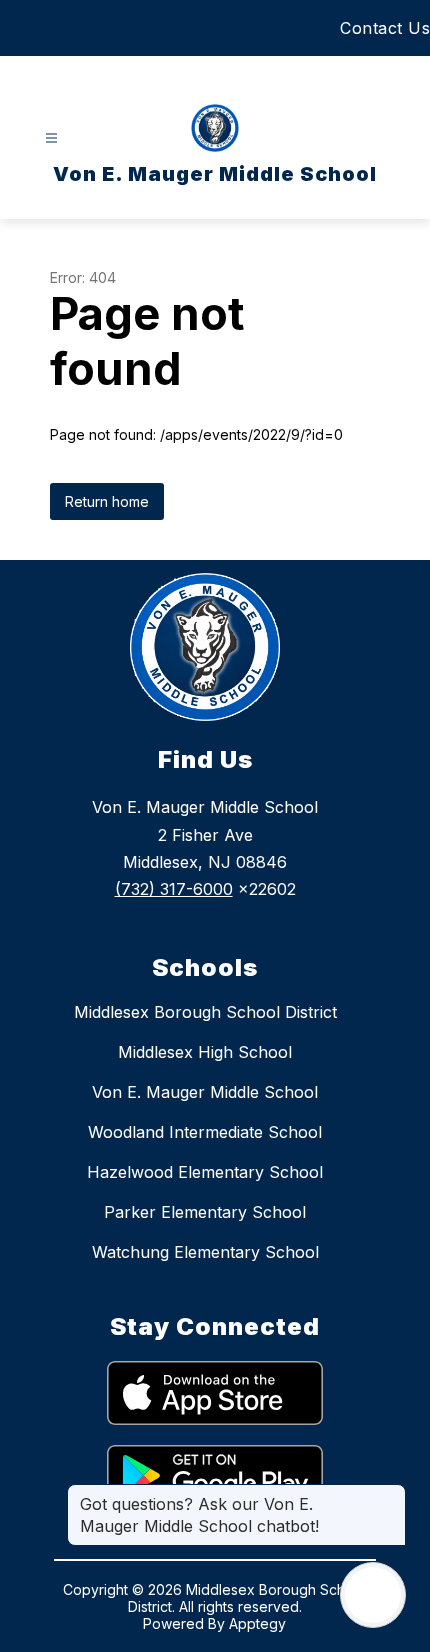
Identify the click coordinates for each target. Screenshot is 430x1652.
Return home (107, 501)
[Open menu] (51, 138)
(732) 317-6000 (174, 889)
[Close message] (390, 1494)
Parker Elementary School (205, 1212)
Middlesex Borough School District (205, 1012)
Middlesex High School (205, 1052)
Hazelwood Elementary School (205, 1172)
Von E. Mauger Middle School (205, 1092)
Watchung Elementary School (205, 1252)
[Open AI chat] (373, 1595)
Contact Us (385, 28)
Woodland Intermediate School (205, 1132)
